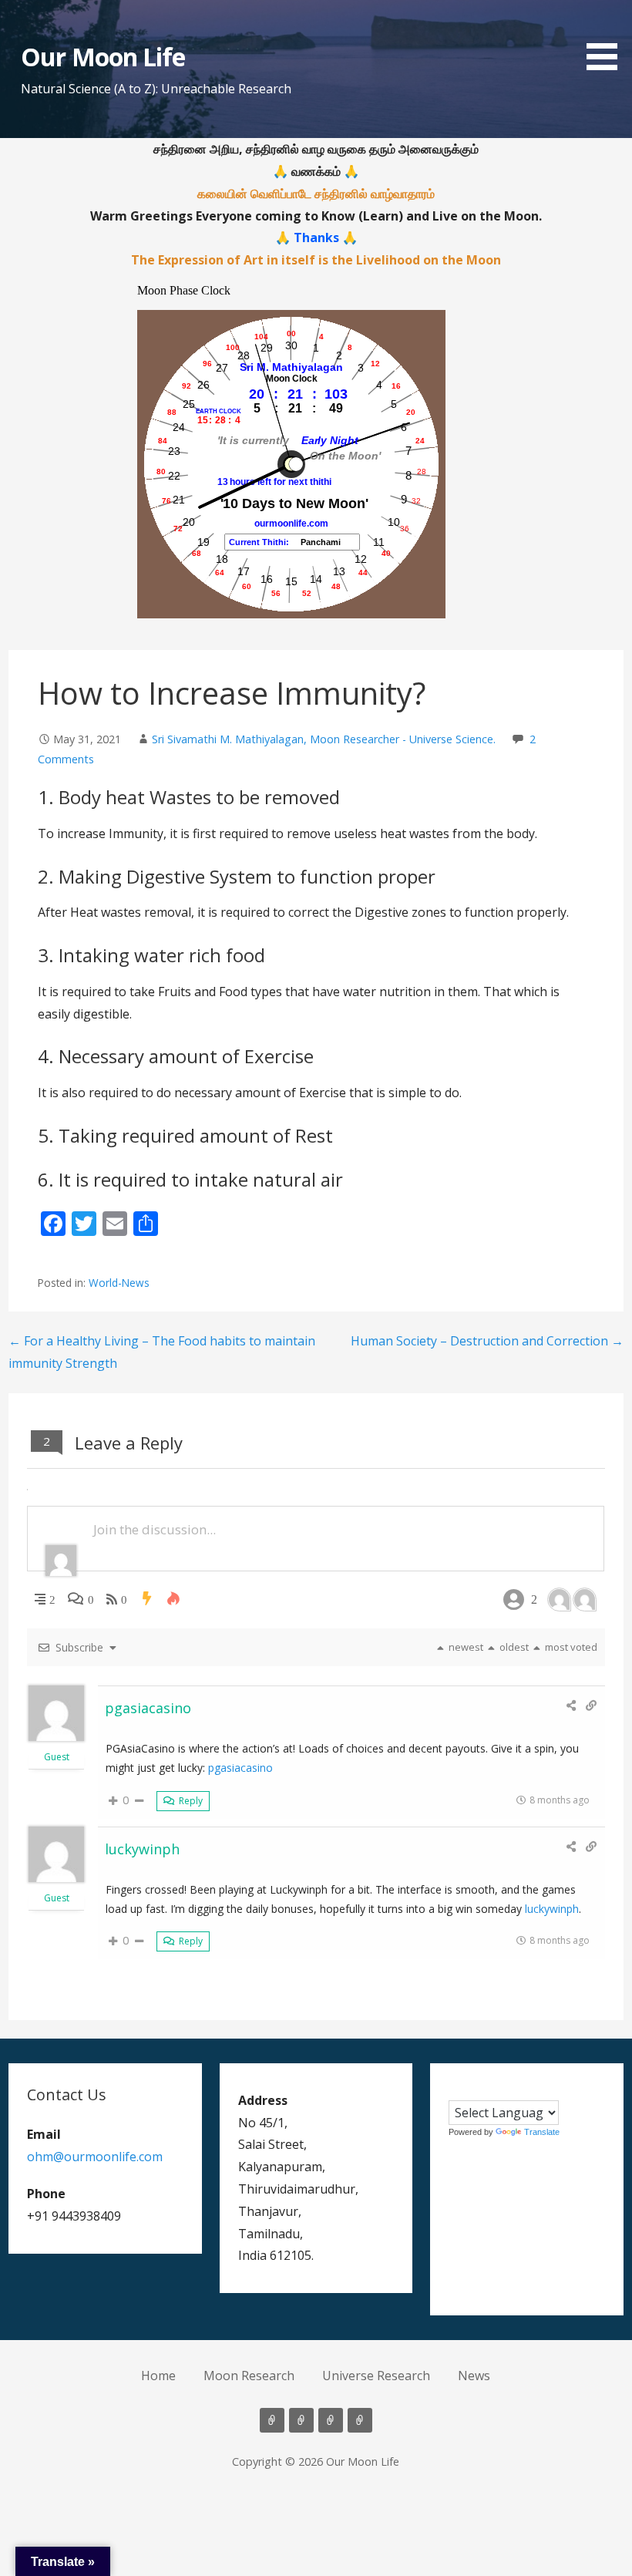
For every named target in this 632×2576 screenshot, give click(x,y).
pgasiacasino (148, 1708)
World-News (119, 1283)
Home (158, 2376)
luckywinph (142, 1849)
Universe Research (376, 2376)
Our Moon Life (103, 57)
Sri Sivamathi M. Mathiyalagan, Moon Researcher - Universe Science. (324, 739)
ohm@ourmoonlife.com (95, 2157)
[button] (607, 38)
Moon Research (249, 2376)
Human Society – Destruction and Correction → (487, 1341)
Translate (542, 2132)
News (474, 2376)
